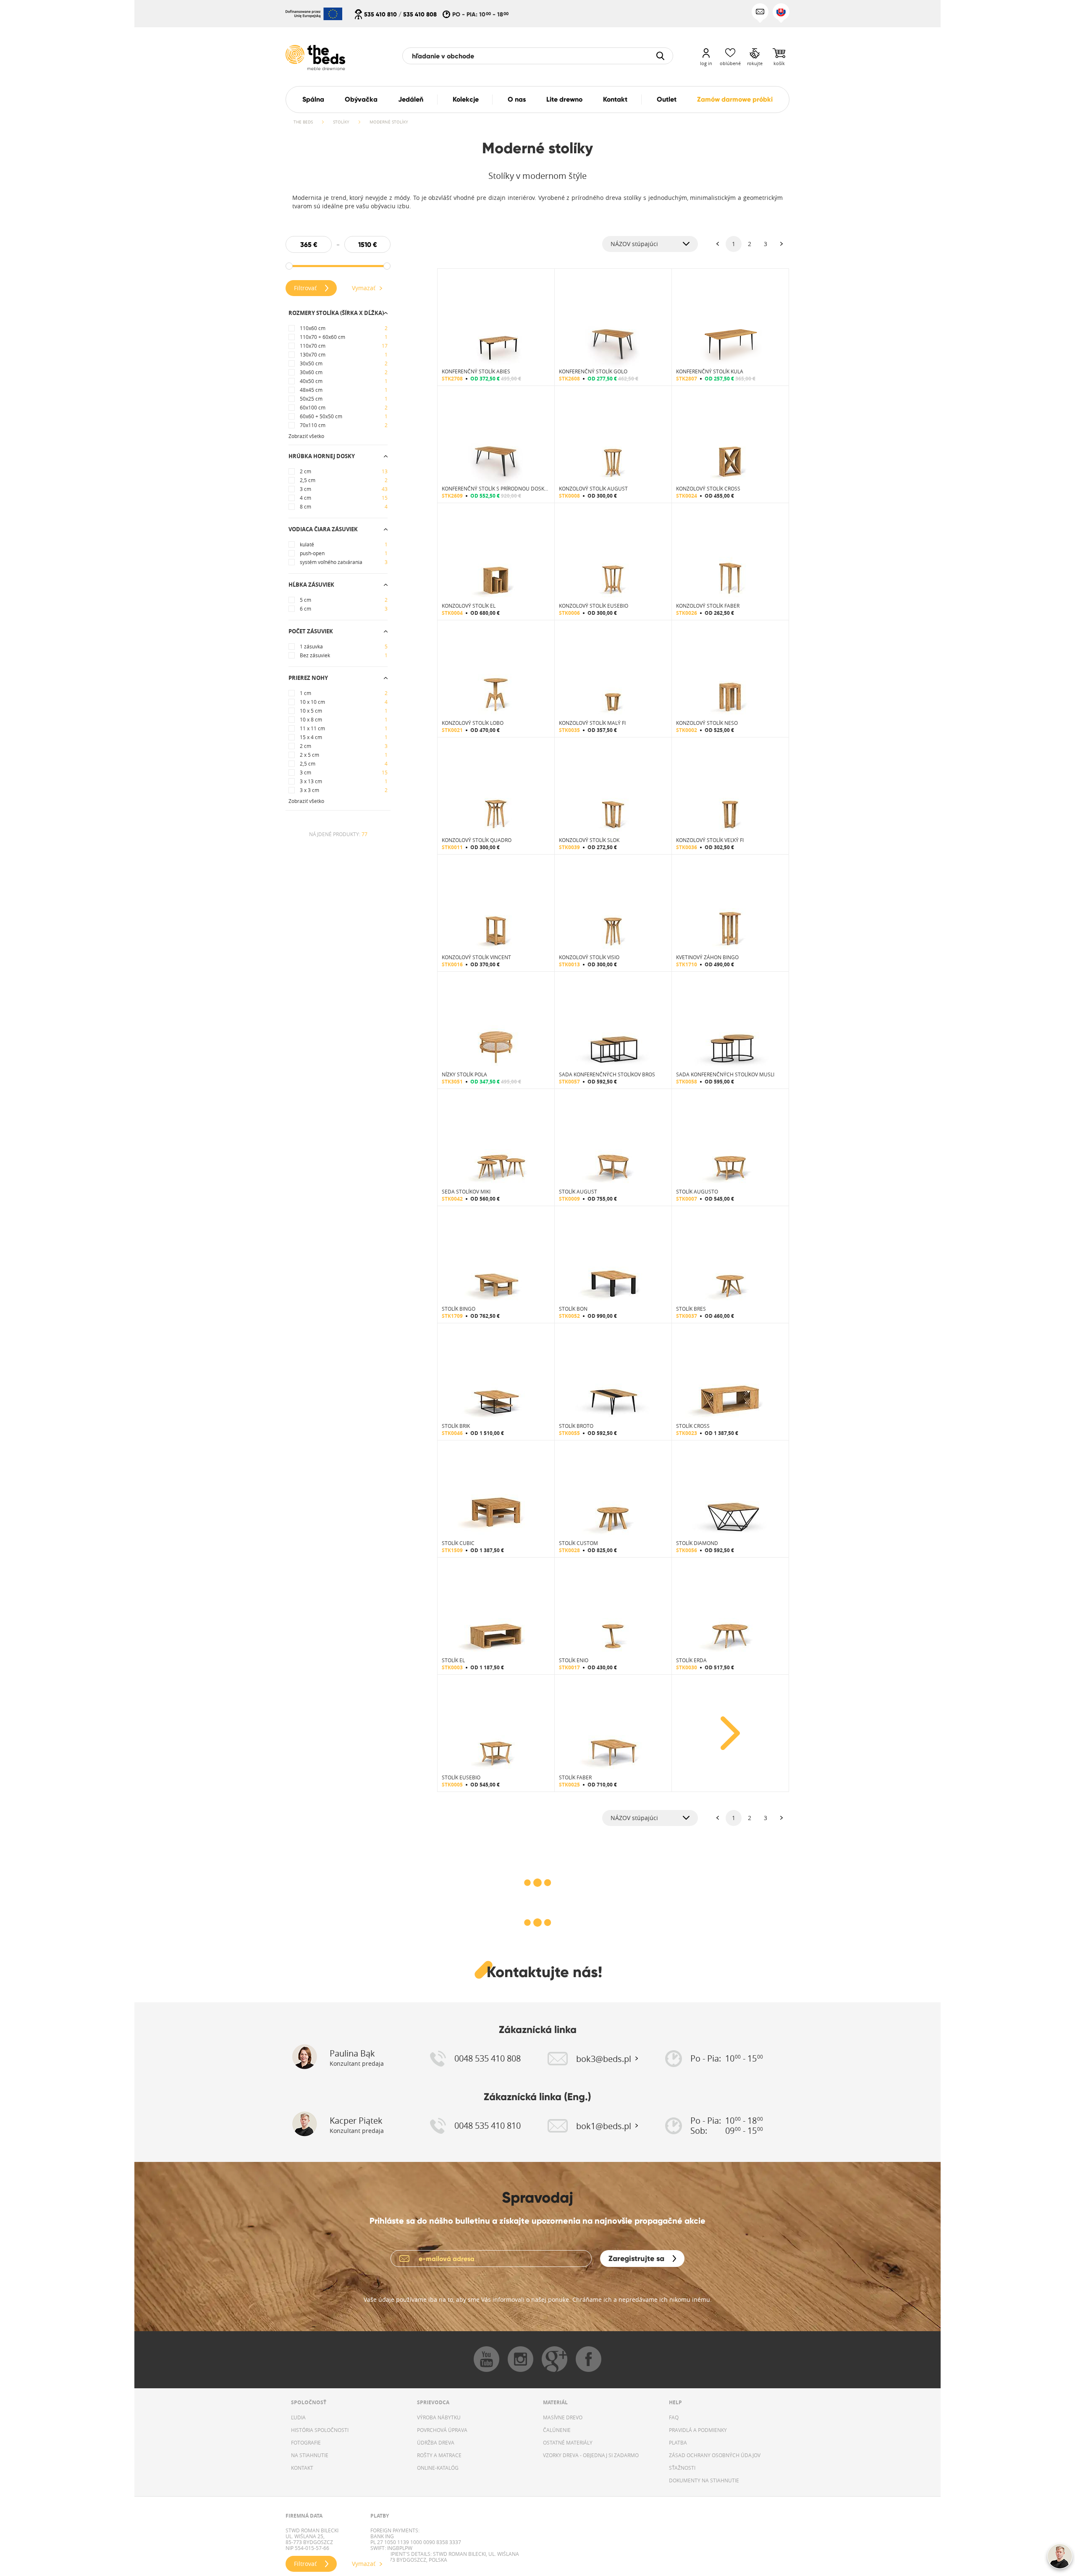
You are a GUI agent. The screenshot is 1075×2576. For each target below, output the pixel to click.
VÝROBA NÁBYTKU (439, 2417)
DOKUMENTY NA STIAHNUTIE (704, 2480)
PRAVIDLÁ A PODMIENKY (698, 2430)
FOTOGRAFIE (306, 2442)
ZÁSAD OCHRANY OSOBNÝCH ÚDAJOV (715, 2455)
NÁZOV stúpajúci (634, 244)
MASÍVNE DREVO (563, 2417)
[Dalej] (781, 244)
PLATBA (678, 2442)
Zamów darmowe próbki (735, 99)
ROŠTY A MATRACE (439, 2455)
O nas (517, 99)
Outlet (667, 99)
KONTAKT (302, 2468)
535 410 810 (380, 14)
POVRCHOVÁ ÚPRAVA (442, 2430)
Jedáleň (411, 99)
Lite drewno (564, 99)
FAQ (674, 2417)
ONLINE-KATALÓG (438, 2468)
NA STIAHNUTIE (310, 2455)
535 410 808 (420, 14)
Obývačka (361, 99)
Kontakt (615, 99)
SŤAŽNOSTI (682, 2468)
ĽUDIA (298, 2417)
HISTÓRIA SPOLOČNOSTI (320, 2430)
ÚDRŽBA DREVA (436, 2442)
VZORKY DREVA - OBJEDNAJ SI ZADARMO (591, 2455)
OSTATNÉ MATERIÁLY (568, 2442)
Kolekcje (466, 99)
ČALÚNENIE (557, 2430)
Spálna (313, 99)
